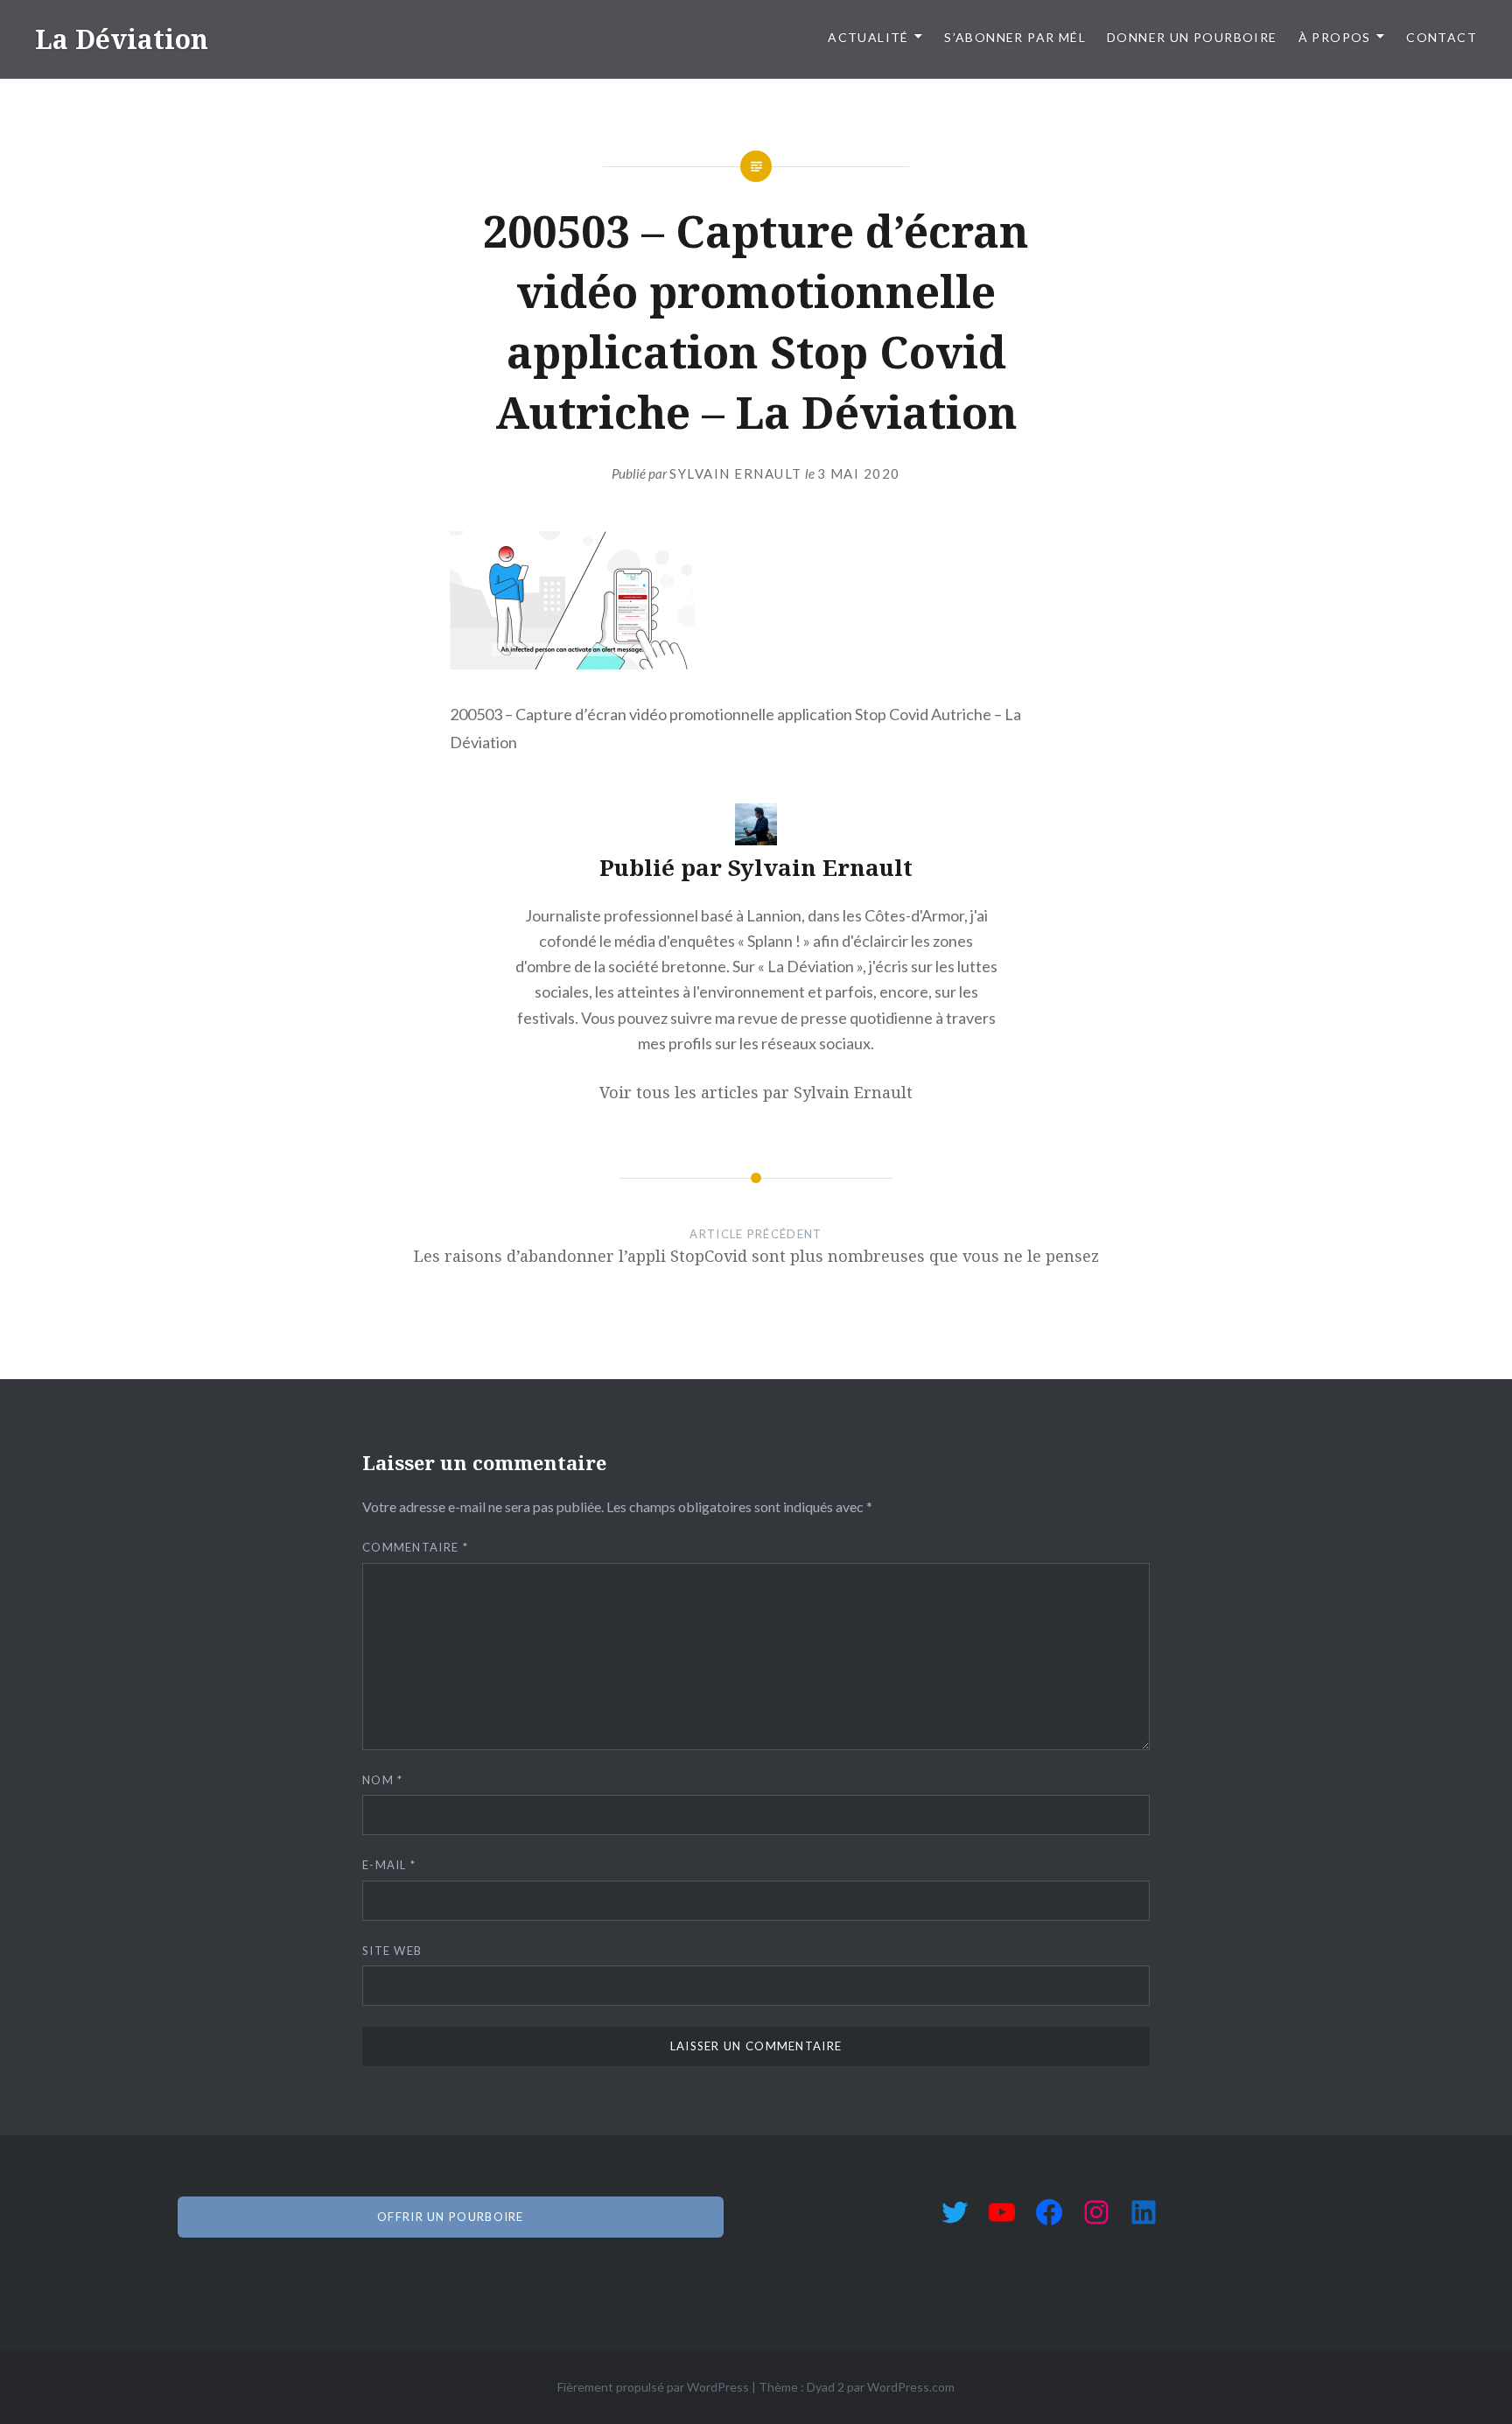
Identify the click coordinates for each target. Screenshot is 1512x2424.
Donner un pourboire (1192, 37)
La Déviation (122, 39)
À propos (1335, 37)
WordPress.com (911, 2387)
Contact (1442, 37)
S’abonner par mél (1015, 37)
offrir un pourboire (451, 2217)
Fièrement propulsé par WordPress (653, 2387)
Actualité (868, 37)
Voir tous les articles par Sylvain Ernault (756, 1092)
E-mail (389, 1865)
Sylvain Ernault (736, 473)
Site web (392, 1951)
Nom (383, 1780)
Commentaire (415, 1547)
